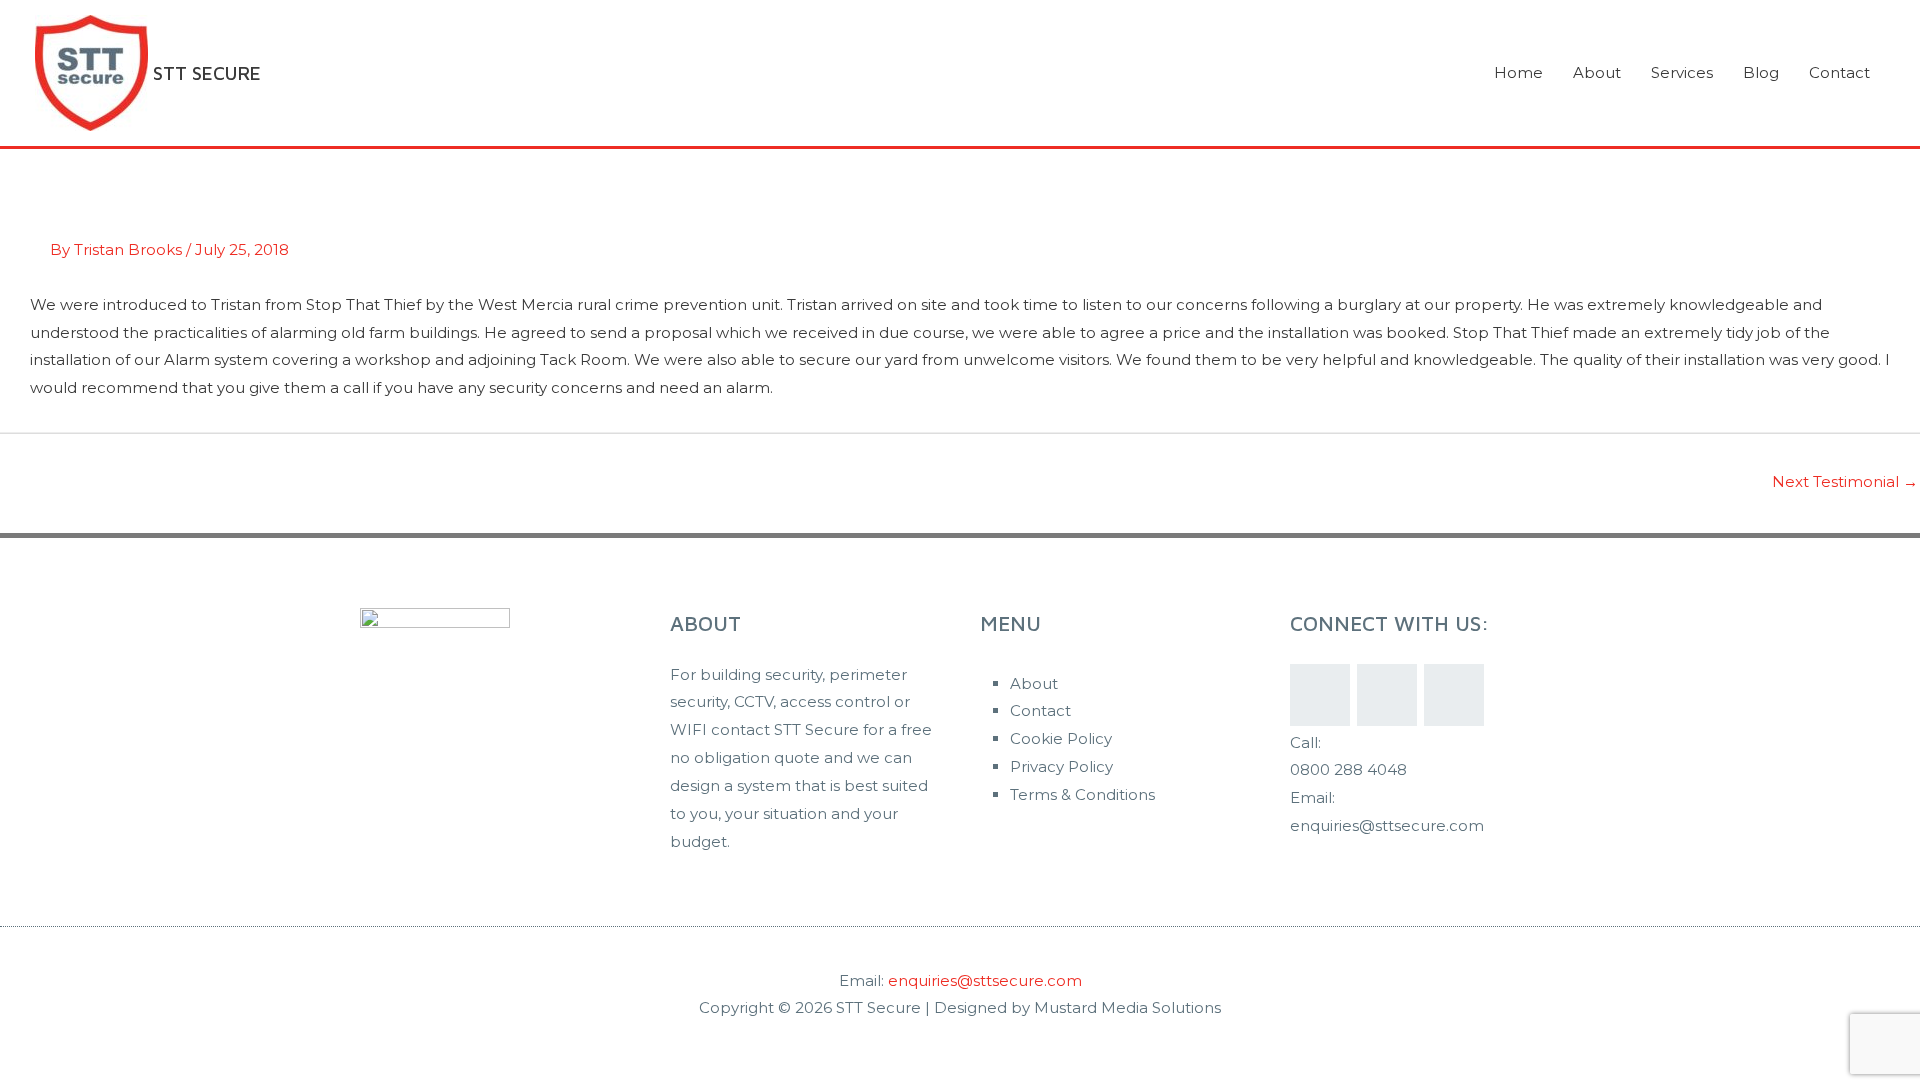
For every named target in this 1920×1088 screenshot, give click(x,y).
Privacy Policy (1061, 766)
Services (1682, 72)
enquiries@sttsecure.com (985, 980)
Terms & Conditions (1082, 794)
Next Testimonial (1845, 481)
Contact (1839, 72)
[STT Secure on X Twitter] (1387, 695)
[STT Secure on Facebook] (1320, 695)
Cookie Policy (1061, 738)
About (1597, 72)
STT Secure (207, 73)
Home (1518, 72)
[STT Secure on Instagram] (1454, 695)
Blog (1761, 72)
